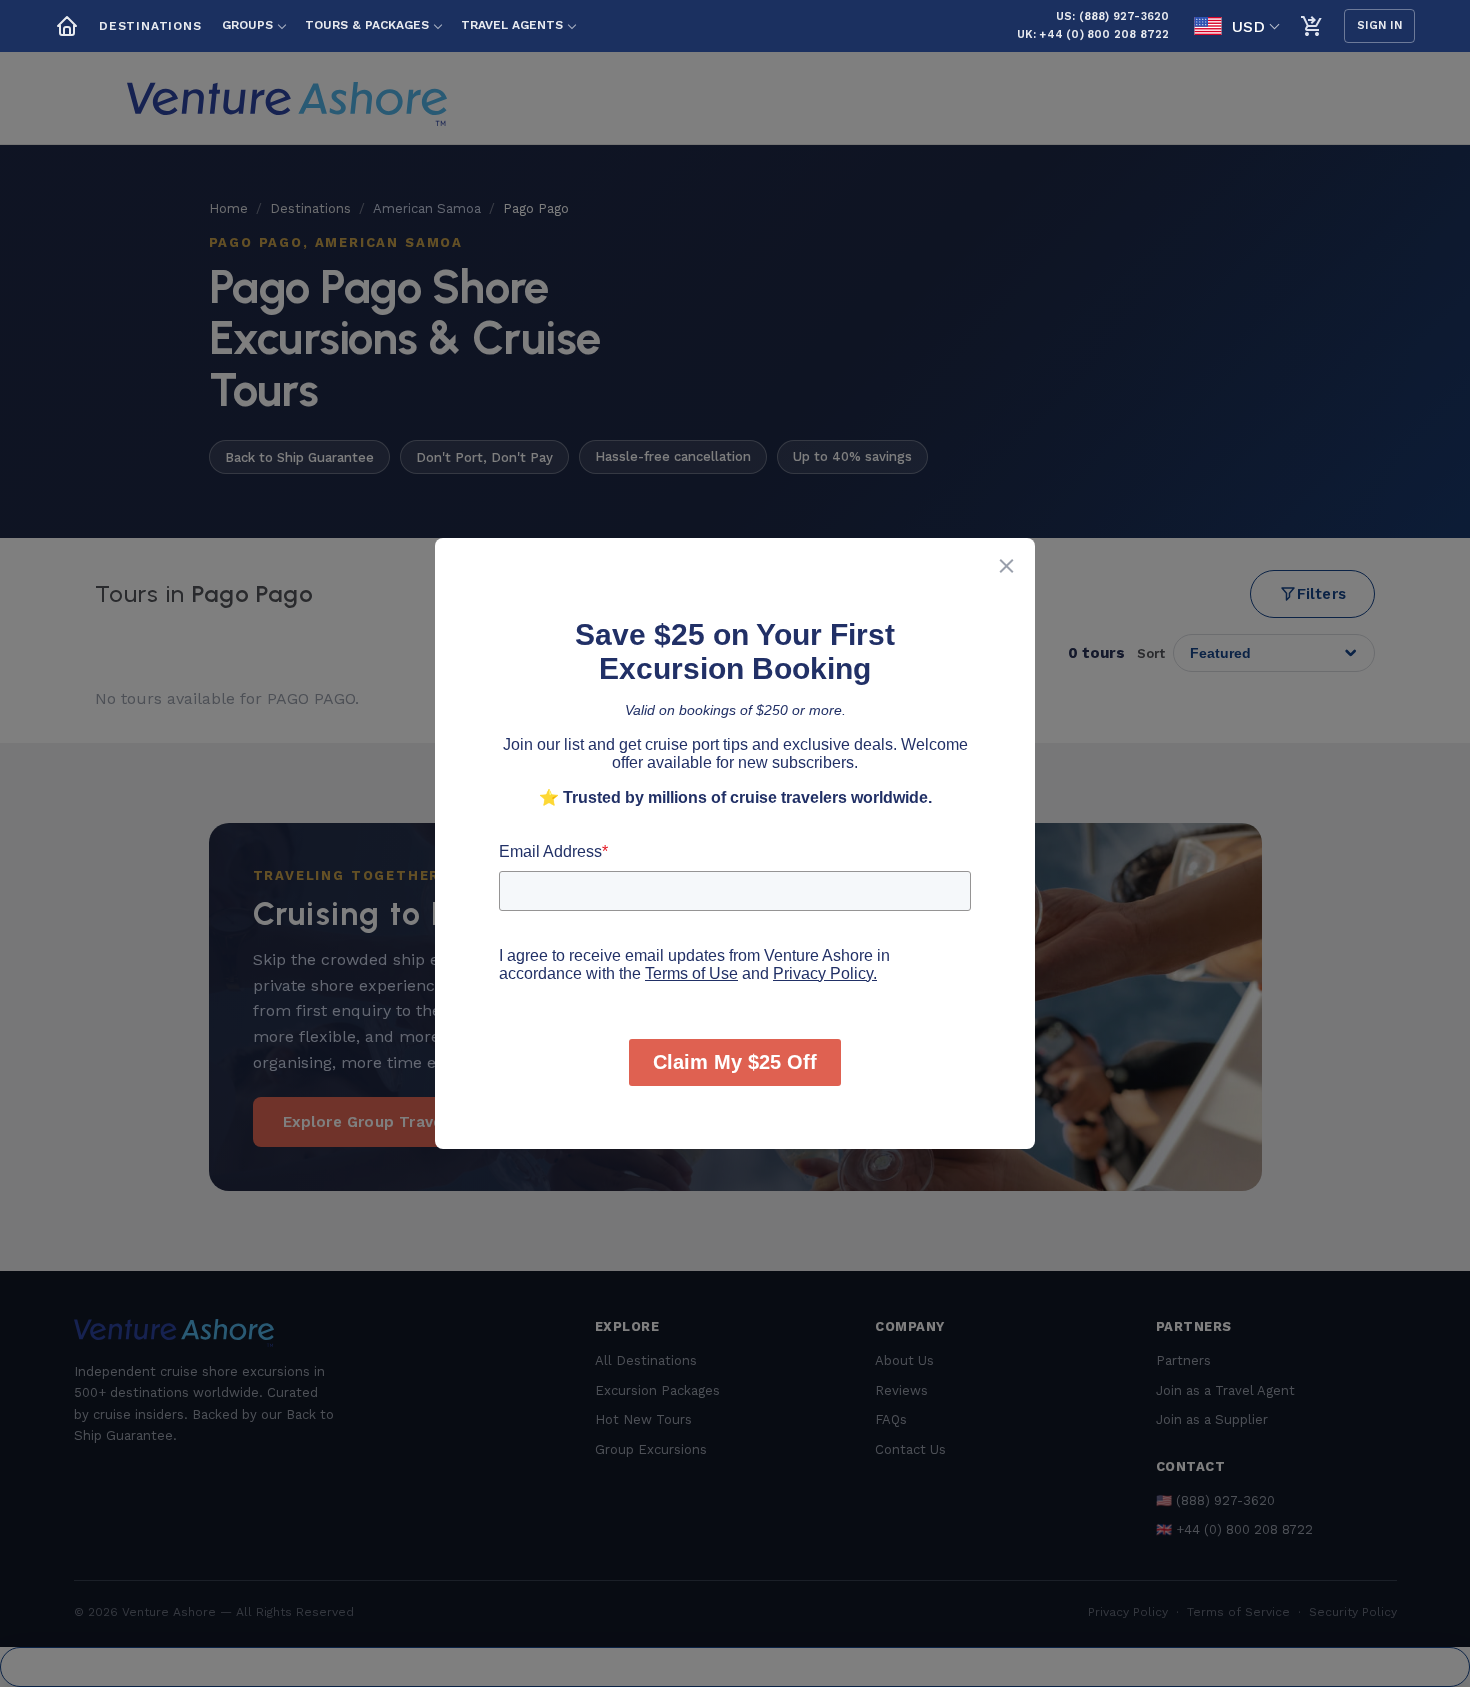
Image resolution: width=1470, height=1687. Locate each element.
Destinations (150, 26)
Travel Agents (512, 25)
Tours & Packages (367, 25)
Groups (247, 25)
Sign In (1380, 25)
